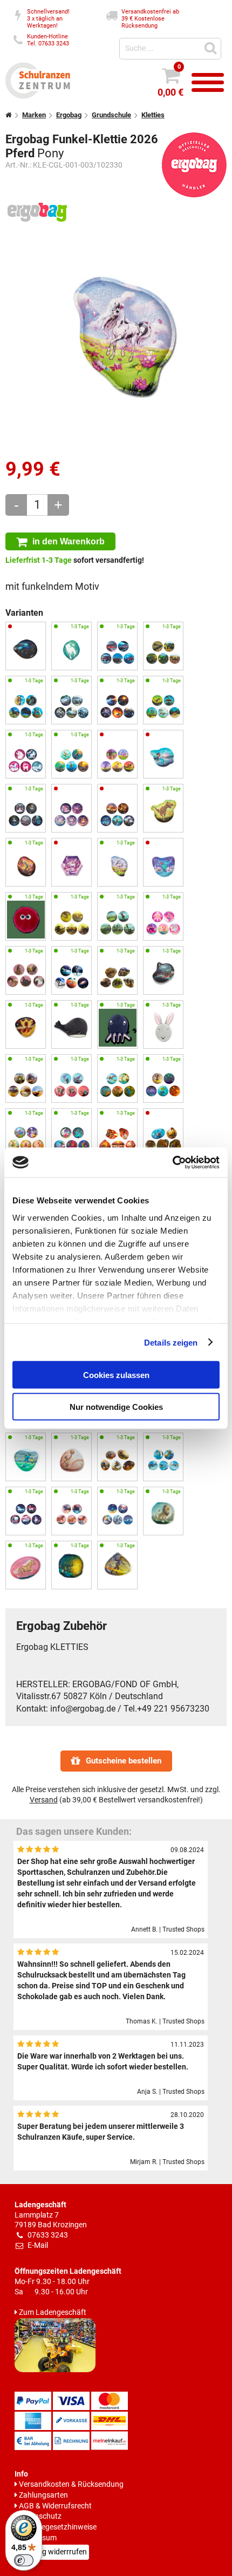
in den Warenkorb (69, 541)
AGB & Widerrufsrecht (55, 2506)
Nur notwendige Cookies (116, 1406)
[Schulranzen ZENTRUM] (38, 96)
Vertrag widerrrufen (54, 2552)
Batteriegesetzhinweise (58, 2527)
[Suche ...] (212, 47)
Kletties (153, 115)
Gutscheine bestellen (124, 1761)
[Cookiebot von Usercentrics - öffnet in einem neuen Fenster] (172, 1162)
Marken (34, 115)
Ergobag (69, 115)
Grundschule (111, 115)
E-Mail (38, 2245)
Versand (44, 1800)
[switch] (24, 2560)
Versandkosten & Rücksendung (71, 2484)
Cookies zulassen (116, 1375)
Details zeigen (171, 1342)
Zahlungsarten (43, 2495)
